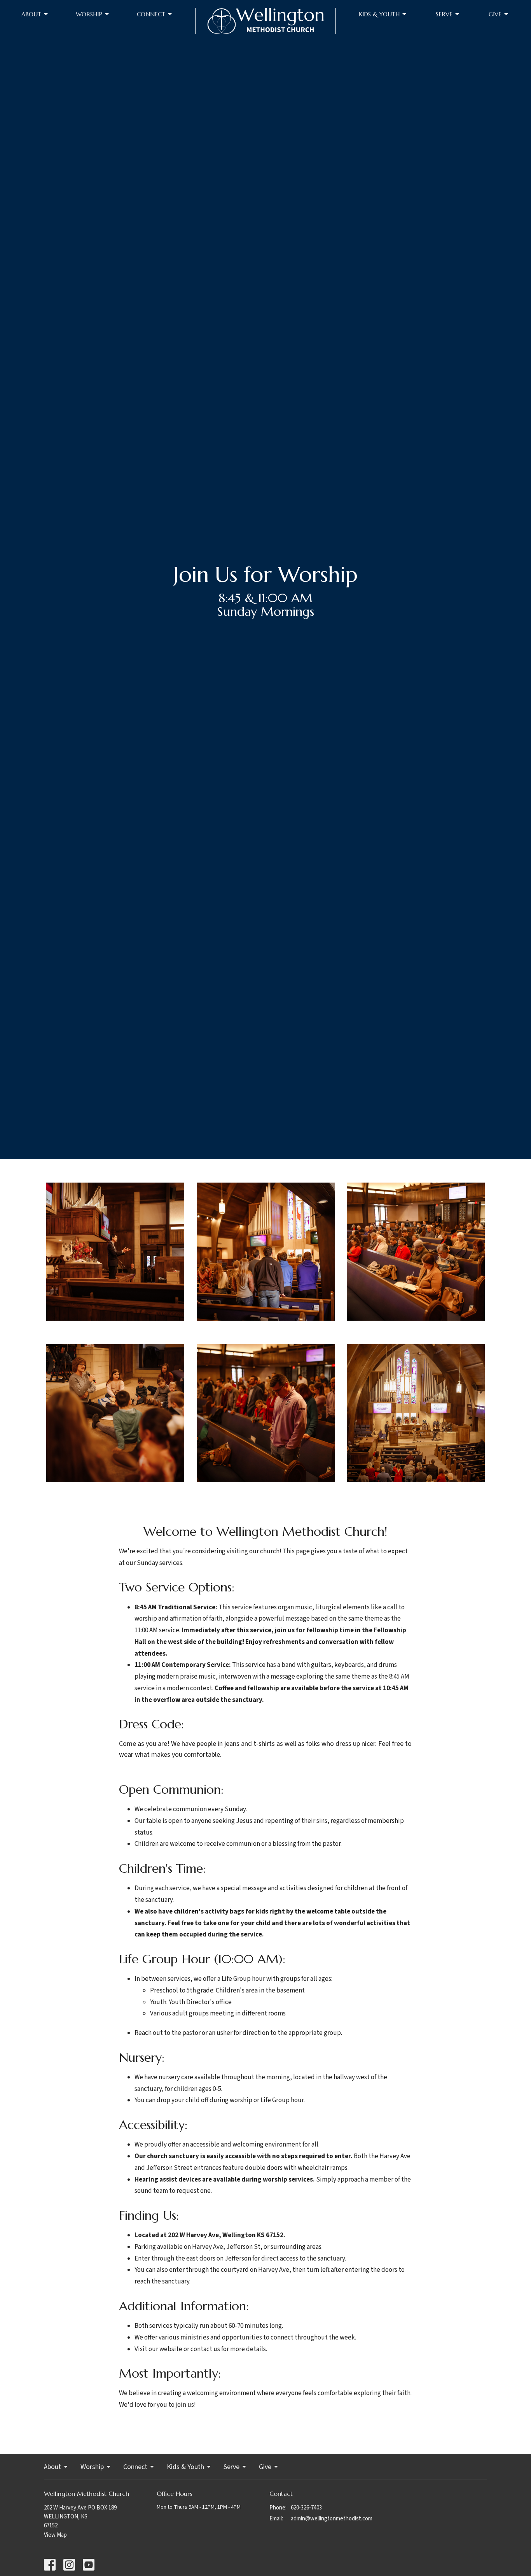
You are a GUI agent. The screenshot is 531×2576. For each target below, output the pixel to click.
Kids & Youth (379, 14)
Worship (89, 14)
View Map (55, 2535)
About (31, 14)
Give (495, 14)
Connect (151, 14)
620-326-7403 (306, 2508)
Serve (444, 14)
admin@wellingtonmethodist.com (332, 2519)
